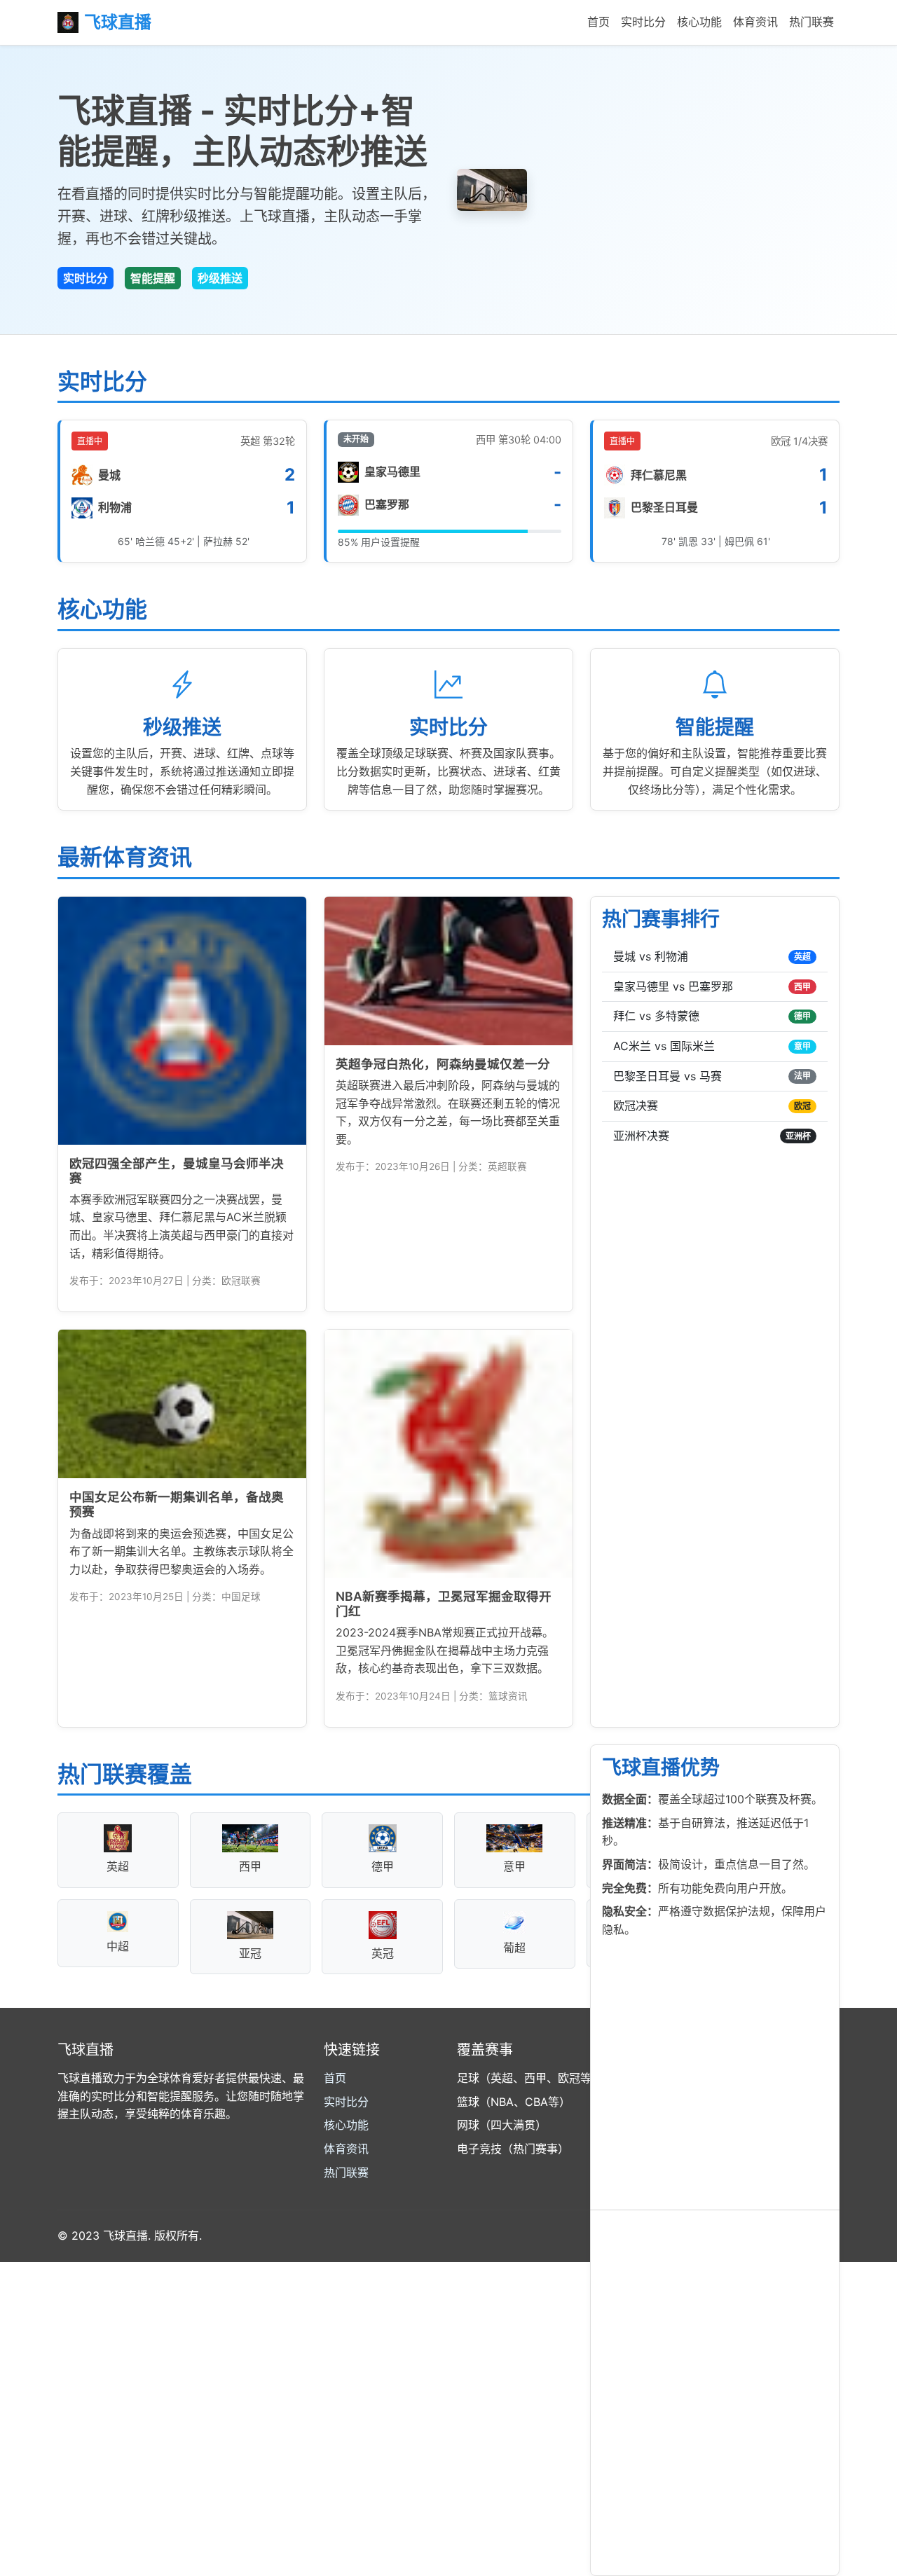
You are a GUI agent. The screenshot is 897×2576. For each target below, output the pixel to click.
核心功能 (699, 22)
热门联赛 (812, 22)
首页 (598, 22)
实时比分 (643, 22)
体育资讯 (755, 22)
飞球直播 (118, 22)
